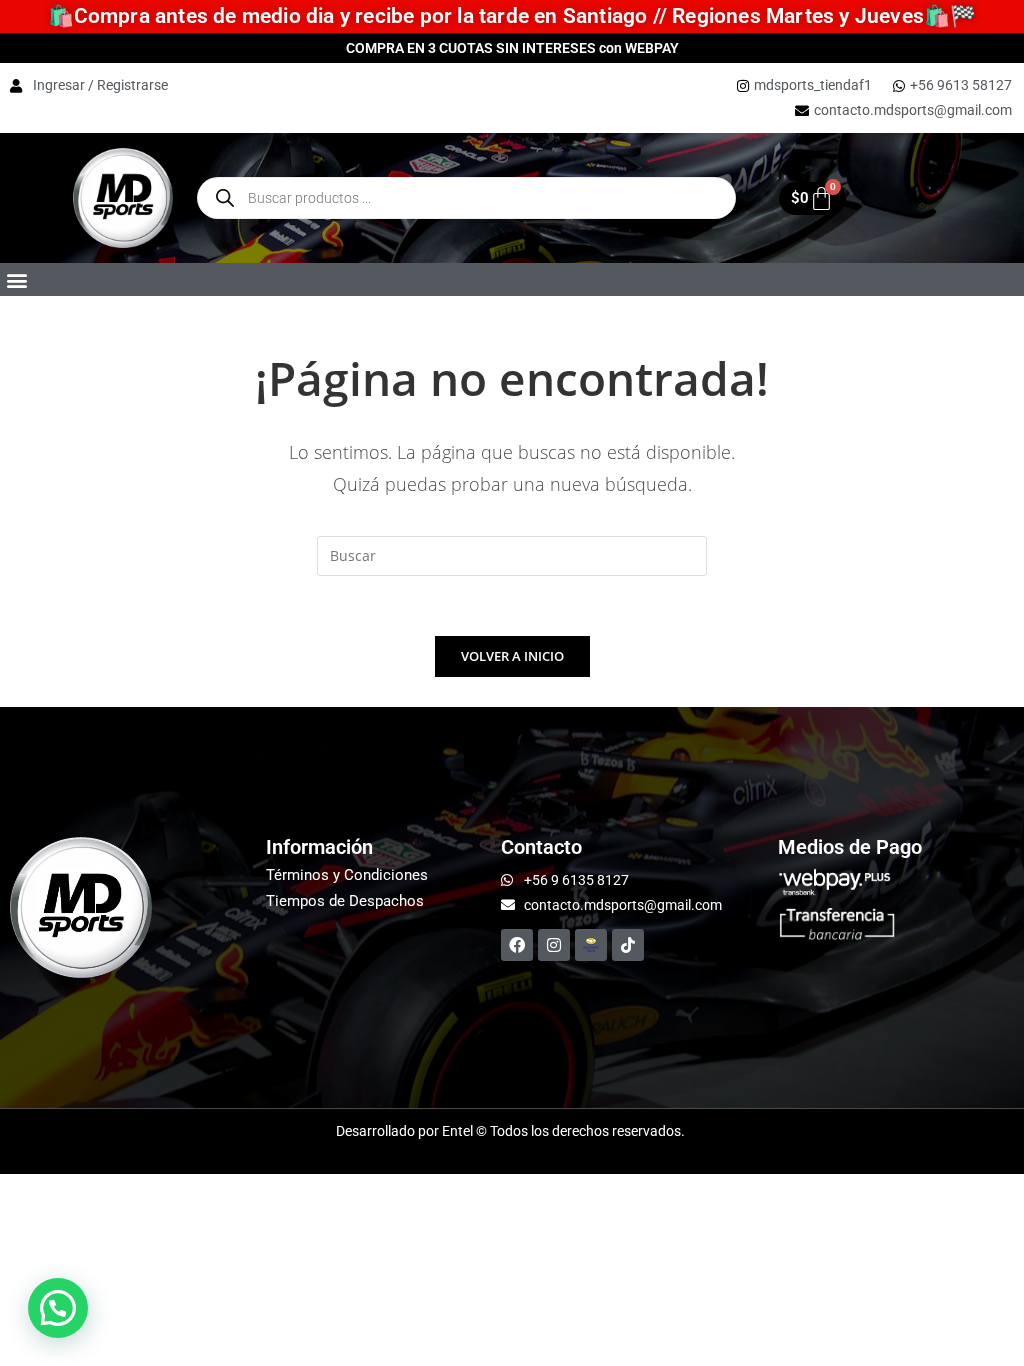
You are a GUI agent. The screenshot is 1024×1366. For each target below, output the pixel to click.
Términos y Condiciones (347, 875)
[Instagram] (554, 945)
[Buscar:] (512, 553)
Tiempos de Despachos (345, 901)
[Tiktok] (628, 945)
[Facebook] (517, 945)
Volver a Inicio (512, 656)
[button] (16, 279)
